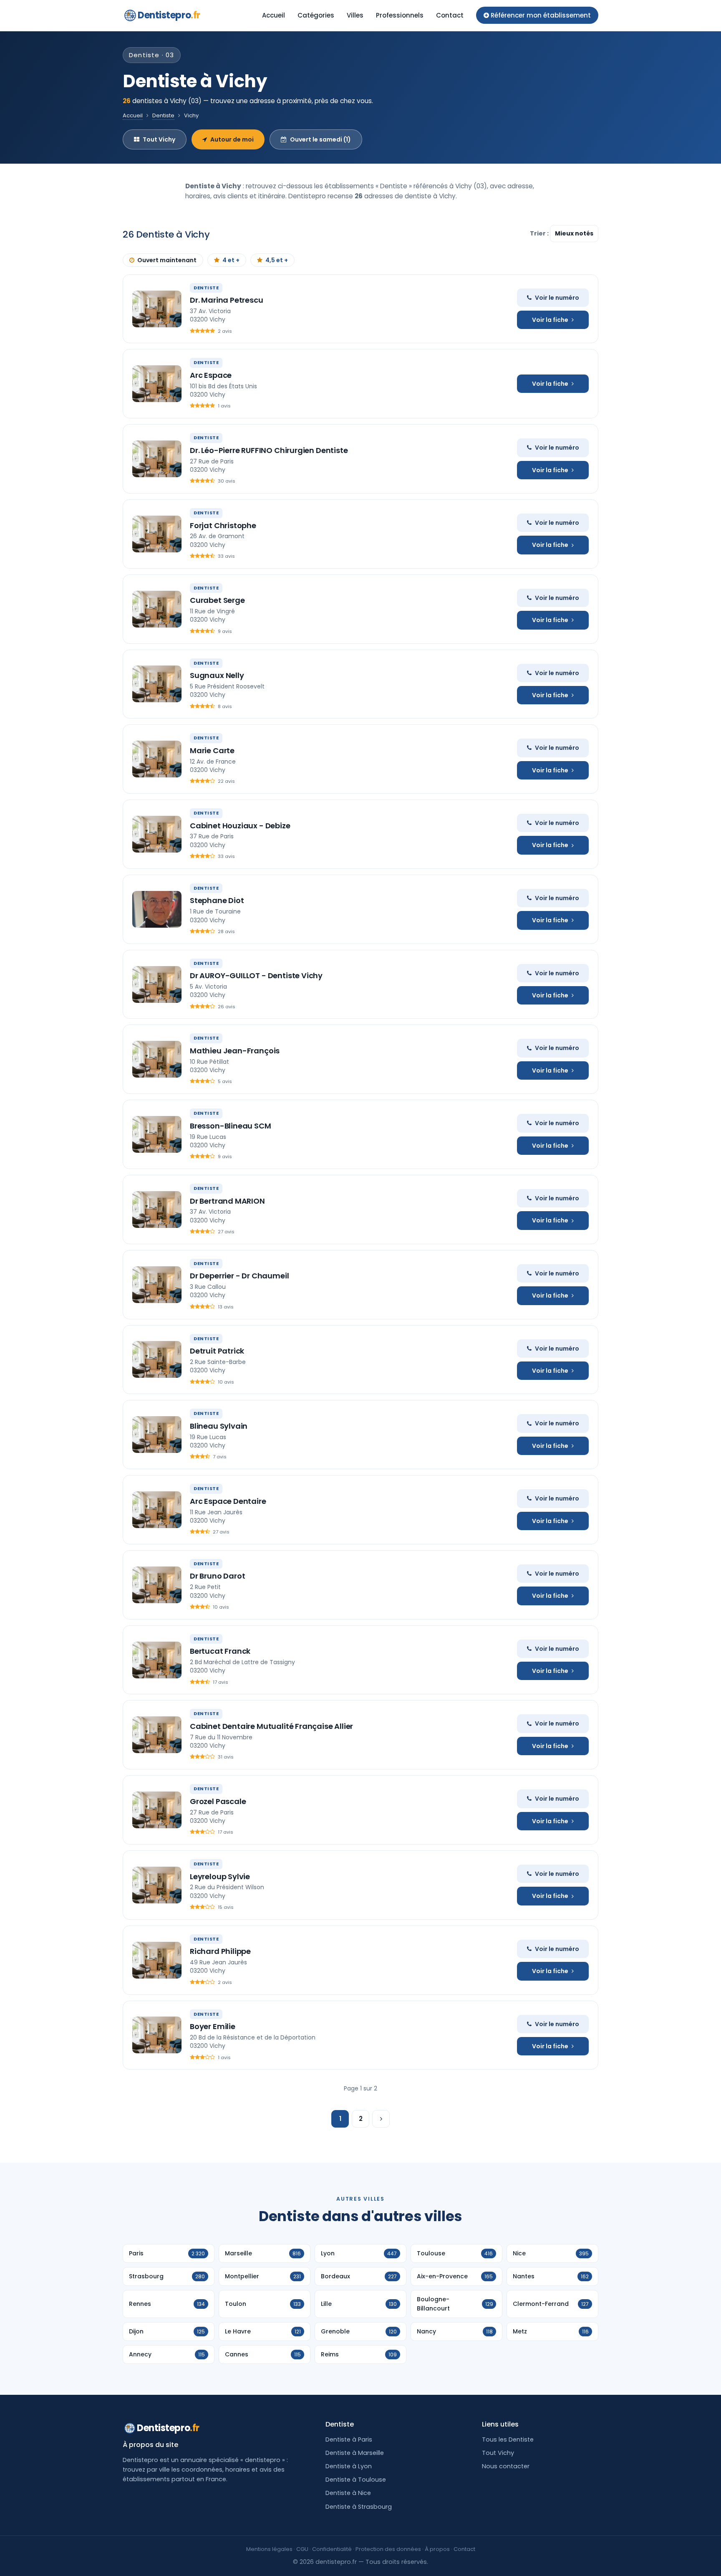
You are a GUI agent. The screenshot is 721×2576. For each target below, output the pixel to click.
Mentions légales (269, 2549)
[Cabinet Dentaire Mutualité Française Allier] (157, 1735)
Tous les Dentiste (508, 2439)
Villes (355, 15)
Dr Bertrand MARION (227, 1201)
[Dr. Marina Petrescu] (157, 309)
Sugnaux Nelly (217, 675)
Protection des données (388, 2549)
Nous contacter (506, 2466)
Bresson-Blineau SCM (231, 1126)
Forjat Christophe (223, 525)
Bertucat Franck (220, 1651)
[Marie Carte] (157, 759)
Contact (450, 15)
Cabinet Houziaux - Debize (240, 826)
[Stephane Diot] (157, 909)
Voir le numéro (557, 298)
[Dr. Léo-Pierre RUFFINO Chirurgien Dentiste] (157, 459)
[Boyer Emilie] (157, 2035)
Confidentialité (332, 2549)
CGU (302, 2549)
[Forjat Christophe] (157, 534)
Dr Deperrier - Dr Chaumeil (239, 1276)
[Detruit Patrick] (157, 1359)
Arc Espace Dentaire (228, 1501)
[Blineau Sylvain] (157, 1435)
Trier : (540, 233)
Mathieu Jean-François (235, 1051)
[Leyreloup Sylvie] (157, 1885)
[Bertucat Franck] (157, 1660)
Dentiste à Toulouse (356, 2480)
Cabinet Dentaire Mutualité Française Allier (271, 1726)
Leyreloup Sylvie (220, 1876)
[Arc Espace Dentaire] (157, 1510)
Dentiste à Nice (348, 2493)
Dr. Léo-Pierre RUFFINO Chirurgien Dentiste (269, 450)
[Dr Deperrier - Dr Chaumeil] (157, 1285)
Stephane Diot (217, 900)
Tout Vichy (159, 139)
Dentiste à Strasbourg (359, 2507)
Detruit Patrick (217, 1351)
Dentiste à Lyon (349, 2466)
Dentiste (163, 115)
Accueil (274, 15)
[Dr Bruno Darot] (157, 1585)
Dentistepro (169, 15)
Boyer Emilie (213, 2026)
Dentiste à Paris (349, 2439)
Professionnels (400, 15)
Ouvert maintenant (167, 260)
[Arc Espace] (157, 384)
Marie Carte (212, 750)
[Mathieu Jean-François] (157, 1059)
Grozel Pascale (218, 1801)
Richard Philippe (220, 1951)
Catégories (316, 15)
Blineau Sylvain (219, 1426)
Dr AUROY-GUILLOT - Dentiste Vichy (256, 975)
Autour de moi (232, 139)
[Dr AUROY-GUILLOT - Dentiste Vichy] (157, 984)
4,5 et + (277, 260)
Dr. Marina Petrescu (227, 300)
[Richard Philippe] (157, 1960)
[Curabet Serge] (157, 609)
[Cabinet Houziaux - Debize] (157, 834)
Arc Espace (211, 375)
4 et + (231, 260)
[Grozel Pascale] (157, 1810)
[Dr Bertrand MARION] (157, 1210)
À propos (437, 2549)
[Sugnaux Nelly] (157, 684)
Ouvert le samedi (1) (320, 139)
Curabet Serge (217, 600)
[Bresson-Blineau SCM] (157, 1134)
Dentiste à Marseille (355, 2453)
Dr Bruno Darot (217, 1576)
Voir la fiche (550, 320)
